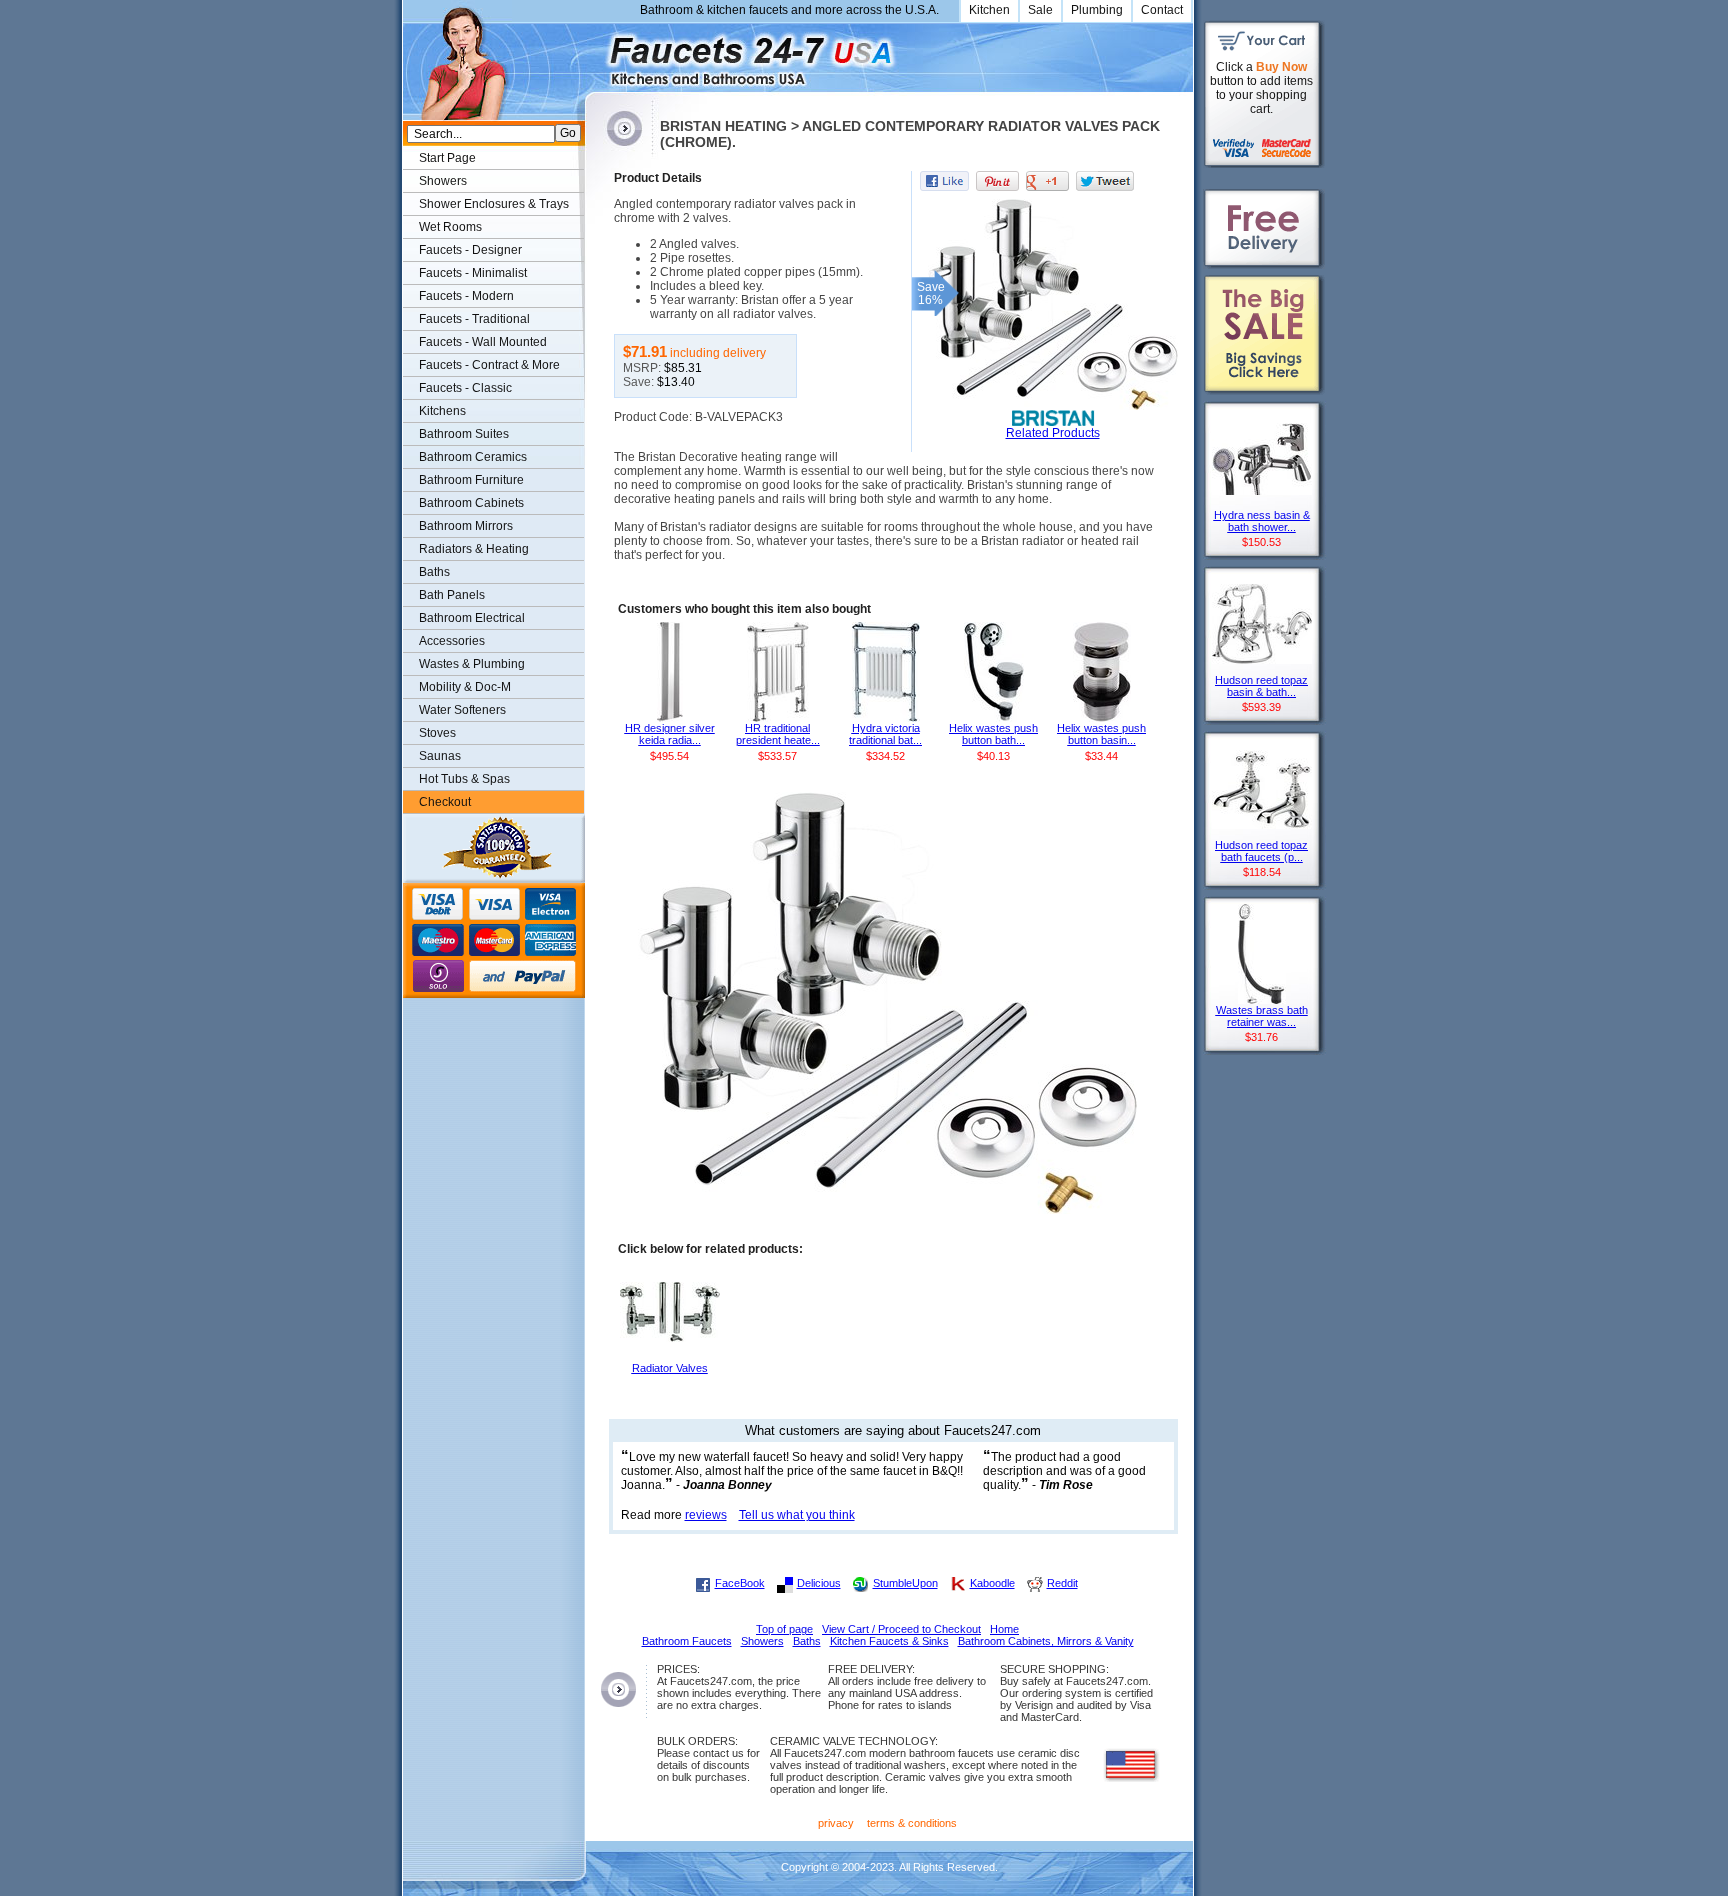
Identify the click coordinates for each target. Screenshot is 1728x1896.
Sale (1040, 10)
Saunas (440, 756)
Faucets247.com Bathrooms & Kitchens (594, 53)
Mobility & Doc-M (465, 687)
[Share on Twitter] (1105, 181)
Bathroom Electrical (472, 618)
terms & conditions (912, 1823)
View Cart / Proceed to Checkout (901, 1629)
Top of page (784, 1629)
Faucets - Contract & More (489, 365)
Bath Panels (452, 595)
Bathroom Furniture (471, 480)
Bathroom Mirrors (466, 526)
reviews (706, 1515)
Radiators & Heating (474, 549)
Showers (443, 181)
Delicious (819, 1583)
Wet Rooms (450, 227)
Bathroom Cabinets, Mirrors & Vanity (1046, 1641)
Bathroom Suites (464, 434)
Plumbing (1097, 10)
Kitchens (442, 411)
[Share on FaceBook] (944, 181)
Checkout (445, 802)
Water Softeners (462, 710)
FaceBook (740, 1583)
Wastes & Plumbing (472, 664)
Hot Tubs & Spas (464, 779)
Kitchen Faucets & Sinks (889, 1641)
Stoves (437, 733)
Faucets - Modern (466, 296)
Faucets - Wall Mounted (483, 342)
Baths (434, 572)
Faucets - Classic (465, 388)
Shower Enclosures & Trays (494, 204)
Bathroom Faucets (687, 1641)
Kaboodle (992, 1583)
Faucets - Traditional (474, 319)
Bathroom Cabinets (471, 503)
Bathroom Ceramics (473, 457)
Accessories (452, 641)
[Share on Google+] (1047, 181)
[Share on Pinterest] (997, 181)
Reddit (1062, 1583)
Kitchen (989, 10)
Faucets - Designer (470, 250)
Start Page (447, 158)
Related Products (1053, 433)
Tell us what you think (797, 1515)
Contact (1162, 10)
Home (1004, 1629)
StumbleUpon (905, 1583)
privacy (836, 1823)
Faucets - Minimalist (473, 273)
